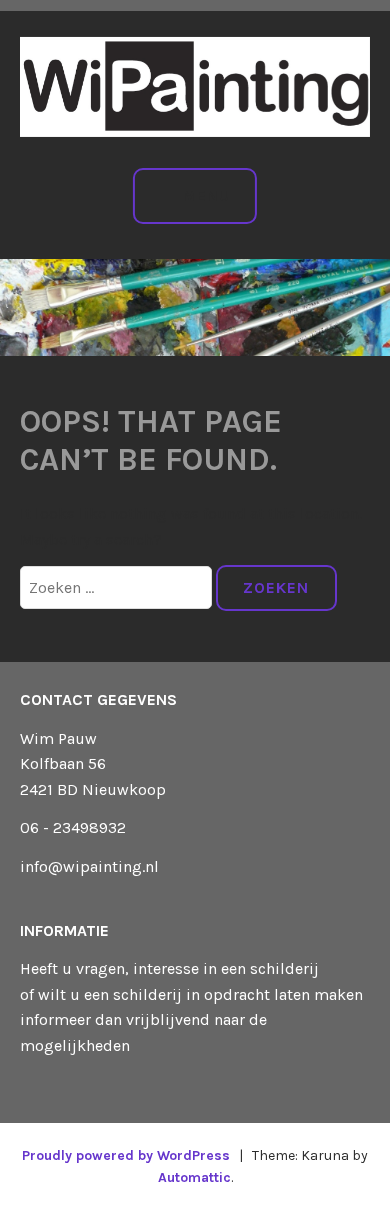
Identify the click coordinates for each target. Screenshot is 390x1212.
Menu (206, 195)
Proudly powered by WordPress (126, 1155)
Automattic (194, 1177)
